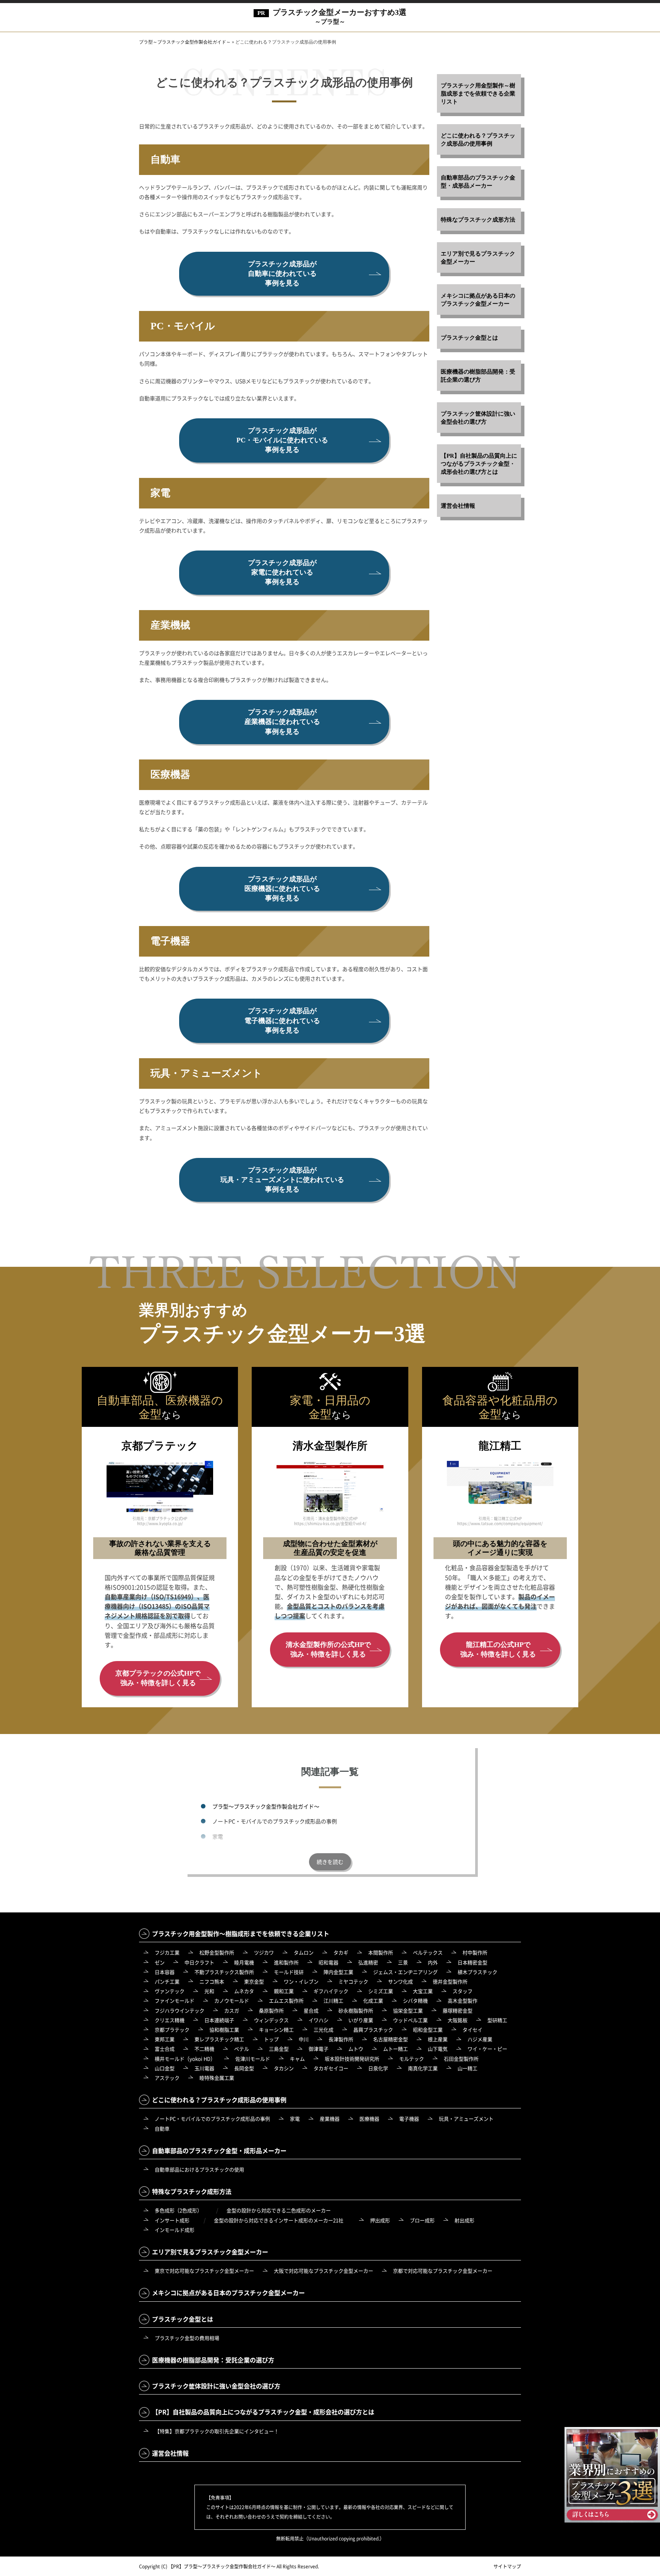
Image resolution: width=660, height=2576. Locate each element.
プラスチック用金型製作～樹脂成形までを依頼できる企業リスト (478, 94)
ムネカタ (244, 1991)
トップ (271, 2039)
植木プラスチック (477, 1972)
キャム (297, 2059)
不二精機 (204, 2049)
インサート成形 (172, 2220)
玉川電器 (204, 2068)
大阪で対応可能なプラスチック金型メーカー (324, 2271)
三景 (403, 1962)
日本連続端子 (219, 2020)
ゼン (160, 1962)
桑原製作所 (271, 2010)
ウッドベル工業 (410, 2020)
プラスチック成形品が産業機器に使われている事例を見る (282, 722)
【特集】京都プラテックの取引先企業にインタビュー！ (217, 2431)
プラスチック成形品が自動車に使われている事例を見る (282, 274)
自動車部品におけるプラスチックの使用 (199, 2169)
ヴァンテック (170, 1991)
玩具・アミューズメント (466, 2119)
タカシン (284, 2068)
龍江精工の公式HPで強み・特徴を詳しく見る (498, 1649)
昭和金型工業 (428, 2030)
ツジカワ (264, 1952)
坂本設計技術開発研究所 (352, 2059)
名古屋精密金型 (391, 2039)
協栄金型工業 (408, 2010)
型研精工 (497, 2020)
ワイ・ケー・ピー (487, 2049)
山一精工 (467, 2068)
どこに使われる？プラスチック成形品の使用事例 (478, 140)
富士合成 (165, 2049)
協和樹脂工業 (224, 2030)
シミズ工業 (381, 1991)
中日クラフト (199, 1962)
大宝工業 (423, 1991)
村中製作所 (475, 1952)
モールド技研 (289, 1972)
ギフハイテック (331, 1991)
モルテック (412, 2059)
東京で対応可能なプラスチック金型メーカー (204, 2271)
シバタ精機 (415, 2000)
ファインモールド (175, 2000)
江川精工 (333, 2000)
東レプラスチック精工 (219, 2039)
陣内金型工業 (338, 1972)
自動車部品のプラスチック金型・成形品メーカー (478, 182)
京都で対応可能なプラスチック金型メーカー (443, 2271)
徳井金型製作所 (450, 1981)
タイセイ (472, 2030)
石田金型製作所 (461, 2059)
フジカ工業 (167, 1952)
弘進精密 (368, 1962)
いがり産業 (361, 2020)
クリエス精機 (170, 2020)
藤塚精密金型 (458, 2010)
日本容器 (165, 1972)
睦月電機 (244, 1962)
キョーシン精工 (276, 2030)
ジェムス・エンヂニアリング (405, 1972)
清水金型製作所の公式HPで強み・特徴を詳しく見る (328, 1649)
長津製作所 (341, 2039)
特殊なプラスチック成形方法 (478, 220)
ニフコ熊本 (212, 1981)
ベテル (242, 2049)
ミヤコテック (353, 1981)
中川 (304, 2039)
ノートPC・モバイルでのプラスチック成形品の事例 (275, 1821)
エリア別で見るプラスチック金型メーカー (478, 258)
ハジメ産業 (480, 2039)
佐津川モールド (253, 2059)
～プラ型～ (340, 16)
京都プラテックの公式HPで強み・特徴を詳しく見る (158, 1678)
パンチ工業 (167, 1981)
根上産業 (438, 2039)
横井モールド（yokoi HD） (185, 2059)
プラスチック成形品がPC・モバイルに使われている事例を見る (282, 440)
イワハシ (319, 2020)
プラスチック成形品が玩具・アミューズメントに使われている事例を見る (282, 1180)
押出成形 (380, 2220)
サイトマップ (507, 2566)
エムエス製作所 (286, 2000)
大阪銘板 (458, 2020)
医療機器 (369, 2119)
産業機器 (223, 1851)
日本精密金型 (472, 1962)
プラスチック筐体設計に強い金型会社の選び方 (478, 418)
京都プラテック (172, 2030)
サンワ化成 (400, 1981)
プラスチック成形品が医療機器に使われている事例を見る (282, 889)
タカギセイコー (331, 2068)
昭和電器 (328, 1962)
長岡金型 (244, 2068)
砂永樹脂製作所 (356, 2010)
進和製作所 (286, 1962)
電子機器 (409, 2119)
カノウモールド (232, 2000)
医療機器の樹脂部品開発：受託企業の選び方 (478, 376)
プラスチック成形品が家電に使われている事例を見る (282, 572)
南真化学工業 (423, 2068)
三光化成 (324, 2030)
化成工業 (373, 2000)
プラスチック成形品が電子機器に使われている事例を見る (282, 1020)
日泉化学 (378, 2068)
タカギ (341, 1952)
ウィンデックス (271, 2020)
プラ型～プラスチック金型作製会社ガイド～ (266, 1806)
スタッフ (463, 1991)
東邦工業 (165, 2039)
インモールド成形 (175, 2230)
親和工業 (284, 1991)
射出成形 (464, 2220)
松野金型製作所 (217, 1952)
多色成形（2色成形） (178, 2210)
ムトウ (356, 2049)
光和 (209, 1991)
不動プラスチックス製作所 (224, 1972)
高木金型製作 (463, 2000)
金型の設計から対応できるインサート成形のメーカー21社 (279, 2220)
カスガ (232, 2010)
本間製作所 (381, 1952)
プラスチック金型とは (469, 338)
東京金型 (254, 1981)
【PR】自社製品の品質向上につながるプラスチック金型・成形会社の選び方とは (479, 464)
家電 (218, 1836)
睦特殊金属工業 (217, 2078)
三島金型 (279, 2049)
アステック (167, 2078)
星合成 (311, 2010)
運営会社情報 (458, 506)
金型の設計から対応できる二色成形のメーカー (279, 2210)
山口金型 (165, 2068)
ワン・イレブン (301, 1981)
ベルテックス (428, 1952)
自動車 (162, 2128)
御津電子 (319, 2049)
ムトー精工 (396, 2049)
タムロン (304, 1952)
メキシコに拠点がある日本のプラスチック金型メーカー (478, 300)
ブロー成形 (422, 2220)
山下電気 (438, 2049)
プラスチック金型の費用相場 (187, 2338)
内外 (433, 1962)
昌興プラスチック (373, 2030)
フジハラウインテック (180, 2010)
